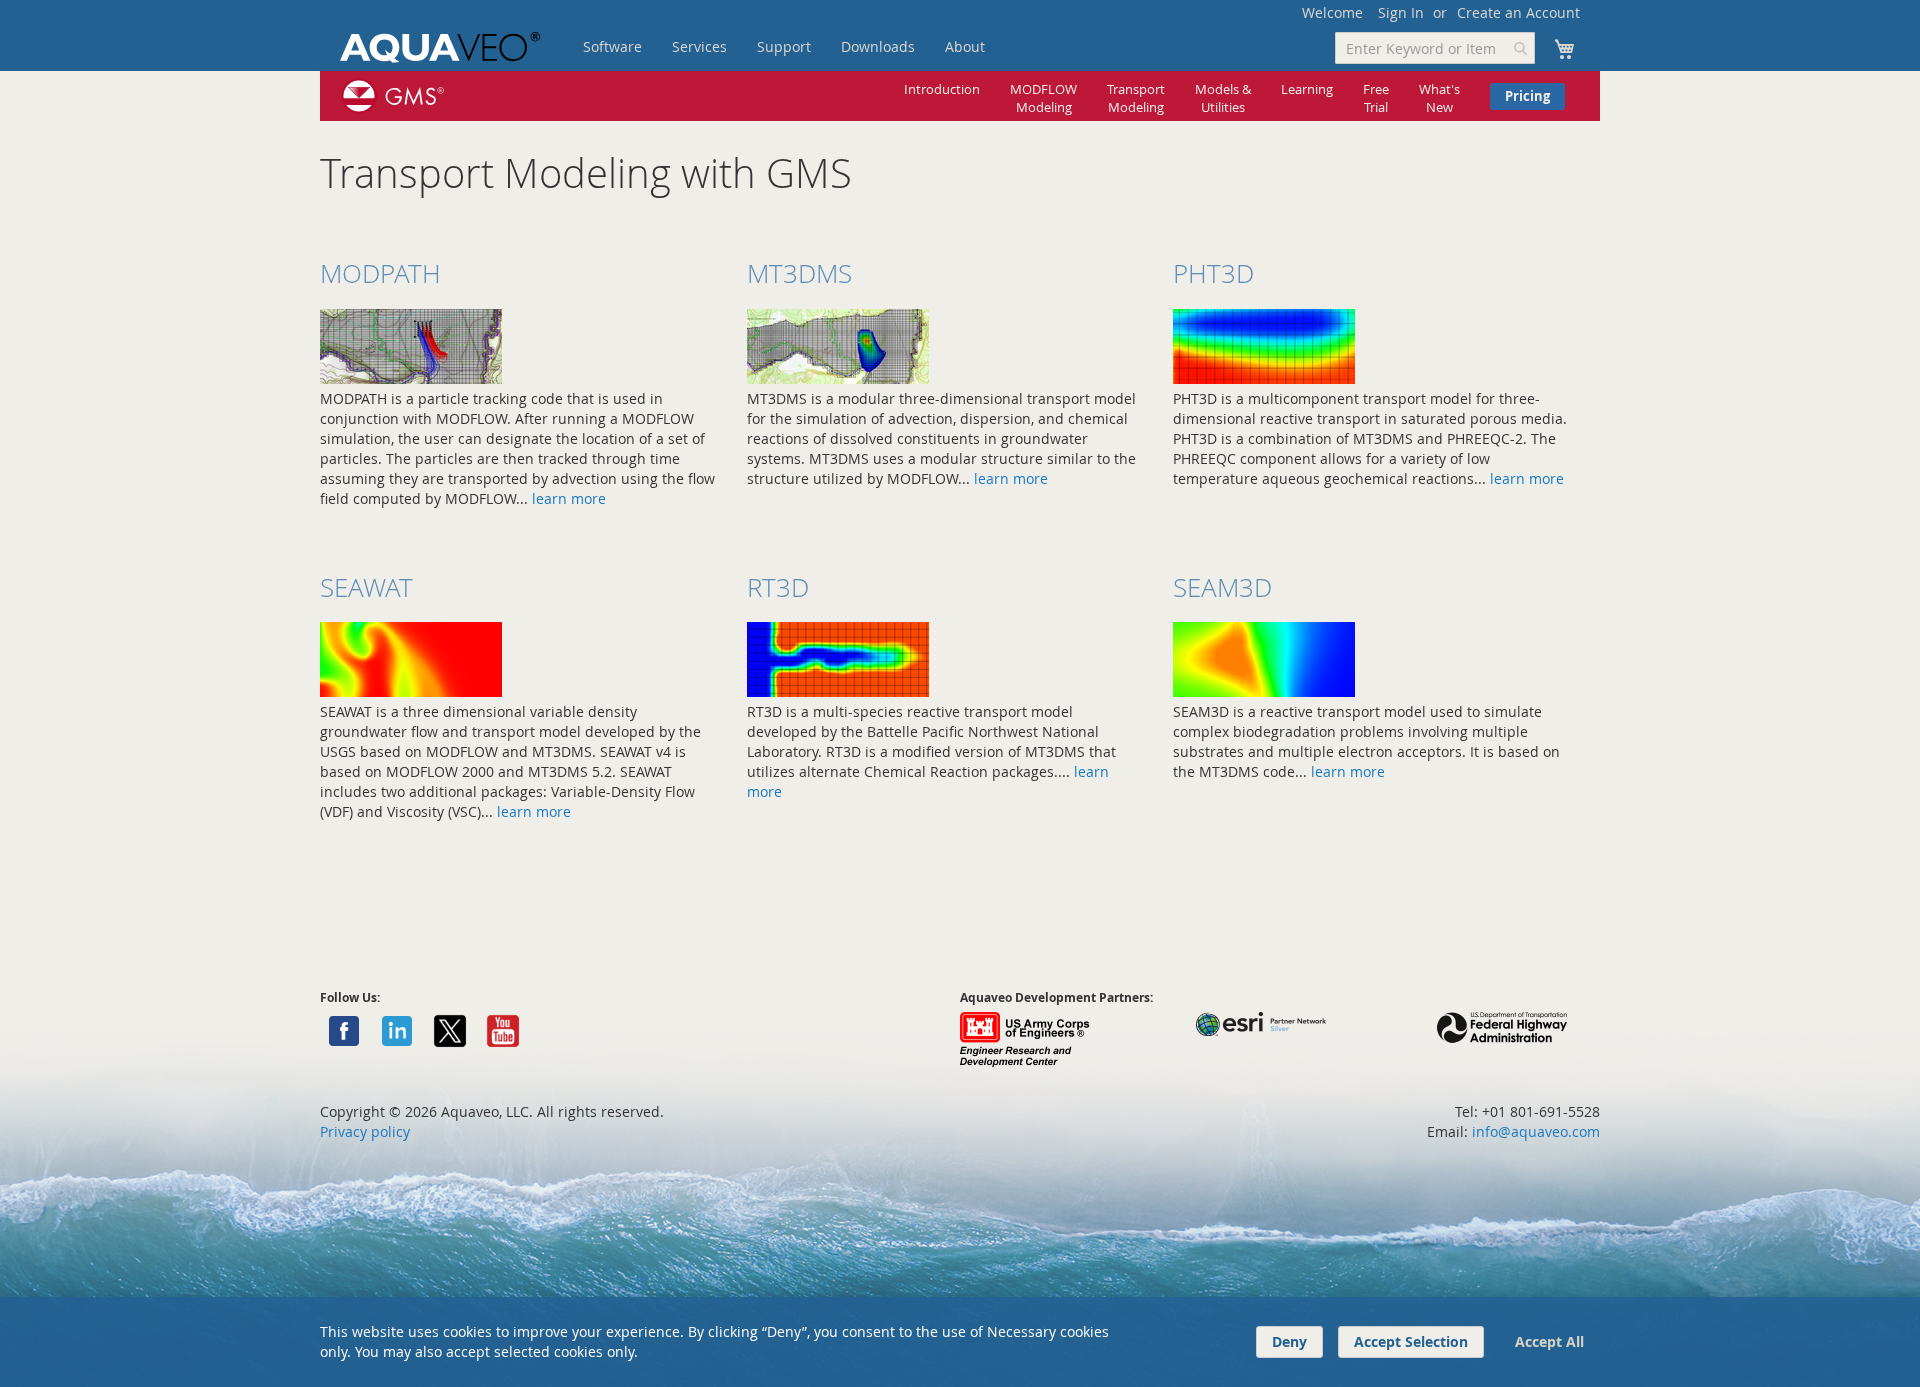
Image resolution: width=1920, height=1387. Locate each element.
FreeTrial (1376, 98)
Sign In (1401, 12)
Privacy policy (365, 1131)
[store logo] (440, 47)
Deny (1289, 1341)
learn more (569, 498)
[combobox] (1435, 48)
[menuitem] (612, 47)
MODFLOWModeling (1043, 98)
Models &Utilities (1223, 98)
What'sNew (1439, 98)
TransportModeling (1136, 98)
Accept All (1549, 1341)
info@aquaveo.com (1536, 1131)
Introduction (942, 89)
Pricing (1527, 96)
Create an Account (1518, 12)
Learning (1307, 89)
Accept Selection (1411, 1341)
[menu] (815, 47)
